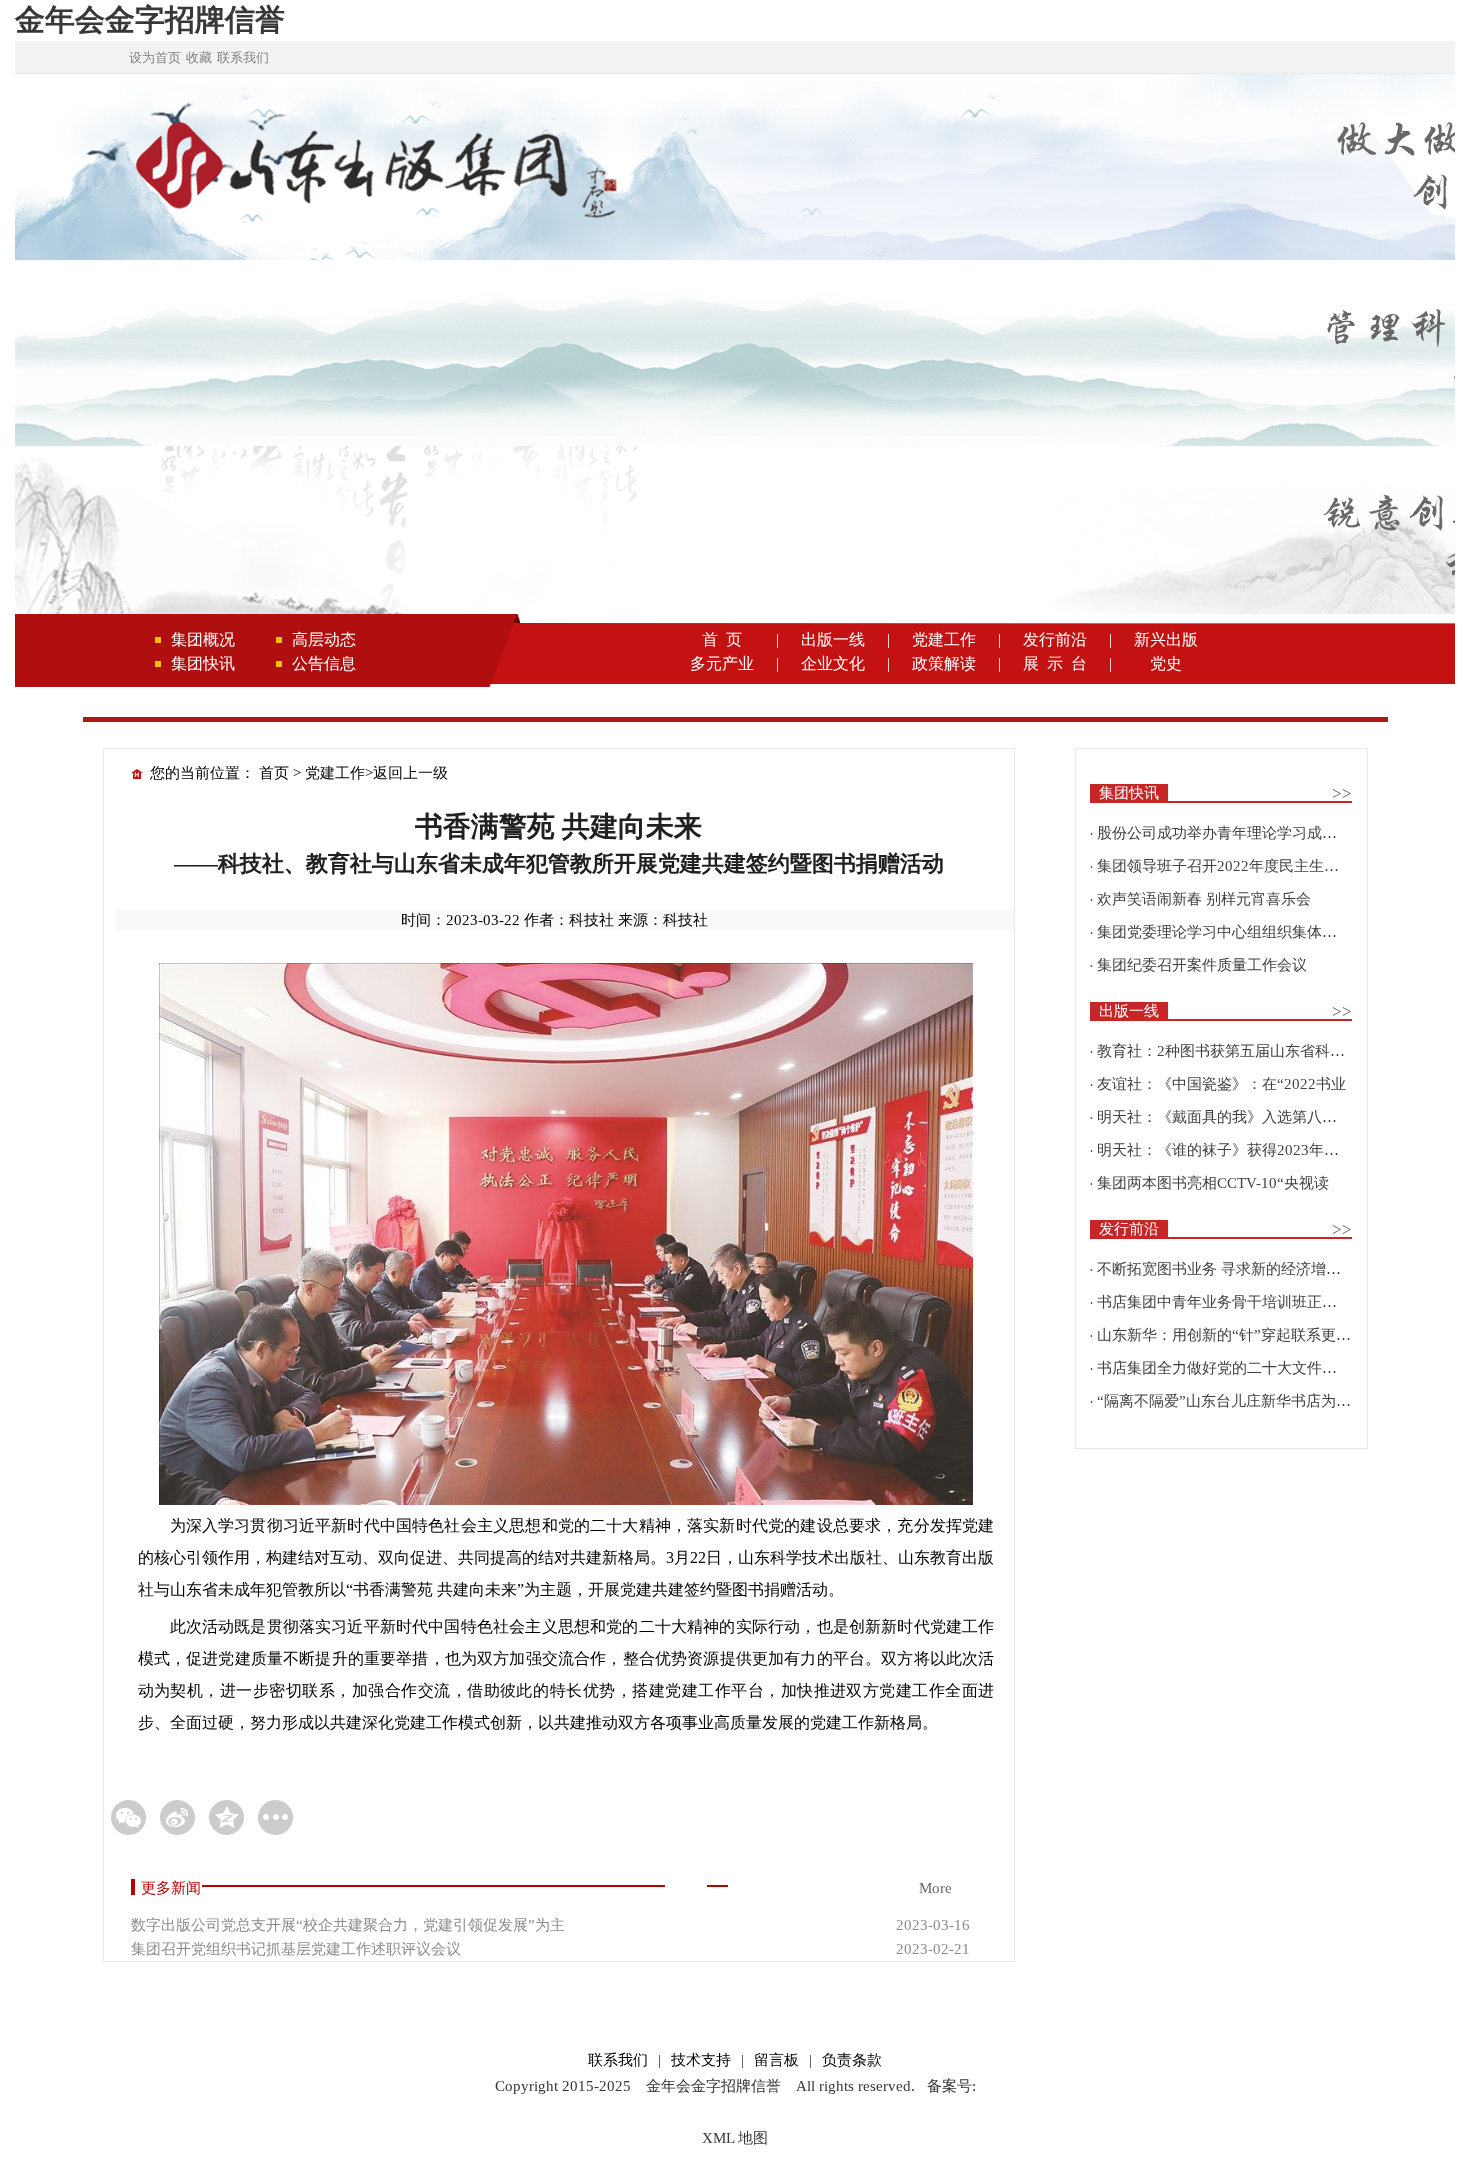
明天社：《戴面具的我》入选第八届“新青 (1235, 1117)
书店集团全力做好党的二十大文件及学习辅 (1239, 1368)
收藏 (199, 57)
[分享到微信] (128, 1817)
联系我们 (243, 57)
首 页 (722, 639)
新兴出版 (1166, 639)
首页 (274, 773)
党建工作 (944, 639)
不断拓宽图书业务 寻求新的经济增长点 (1226, 1269)
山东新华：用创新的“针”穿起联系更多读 (1231, 1335)
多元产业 (722, 663)
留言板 (776, 2060)
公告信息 (324, 663)
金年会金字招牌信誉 (150, 19)
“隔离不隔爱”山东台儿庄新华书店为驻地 (1231, 1401)
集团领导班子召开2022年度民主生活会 (1225, 866)
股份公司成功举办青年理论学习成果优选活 (1239, 833)
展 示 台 (1055, 663)
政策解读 (944, 663)
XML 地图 (735, 2138)
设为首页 (155, 57)
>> (1342, 793)
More (935, 1888)
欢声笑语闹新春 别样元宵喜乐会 (1204, 899)
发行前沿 (1055, 639)
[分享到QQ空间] (226, 1817)
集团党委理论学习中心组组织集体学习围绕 (1239, 932)
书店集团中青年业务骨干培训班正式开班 (1232, 1302)
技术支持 (701, 2060)
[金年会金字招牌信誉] (373, 169)
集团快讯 (203, 663)
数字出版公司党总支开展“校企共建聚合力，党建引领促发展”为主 (348, 1925)
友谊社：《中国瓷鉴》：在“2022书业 (1221, 1084)
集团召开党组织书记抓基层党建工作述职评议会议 (296, 1949)
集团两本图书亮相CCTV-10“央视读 (1213, 1183)
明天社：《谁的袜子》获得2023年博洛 (1225, 1150)
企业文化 (833, 663)
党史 (1166, 663)
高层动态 (324, 639)
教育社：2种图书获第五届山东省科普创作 (1236, 1051)
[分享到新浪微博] (177, 1817)
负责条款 (852, 2060)
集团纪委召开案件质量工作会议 (1202, 965)
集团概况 (203, 639)
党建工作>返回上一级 (376, 773)
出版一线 (833, 639)
